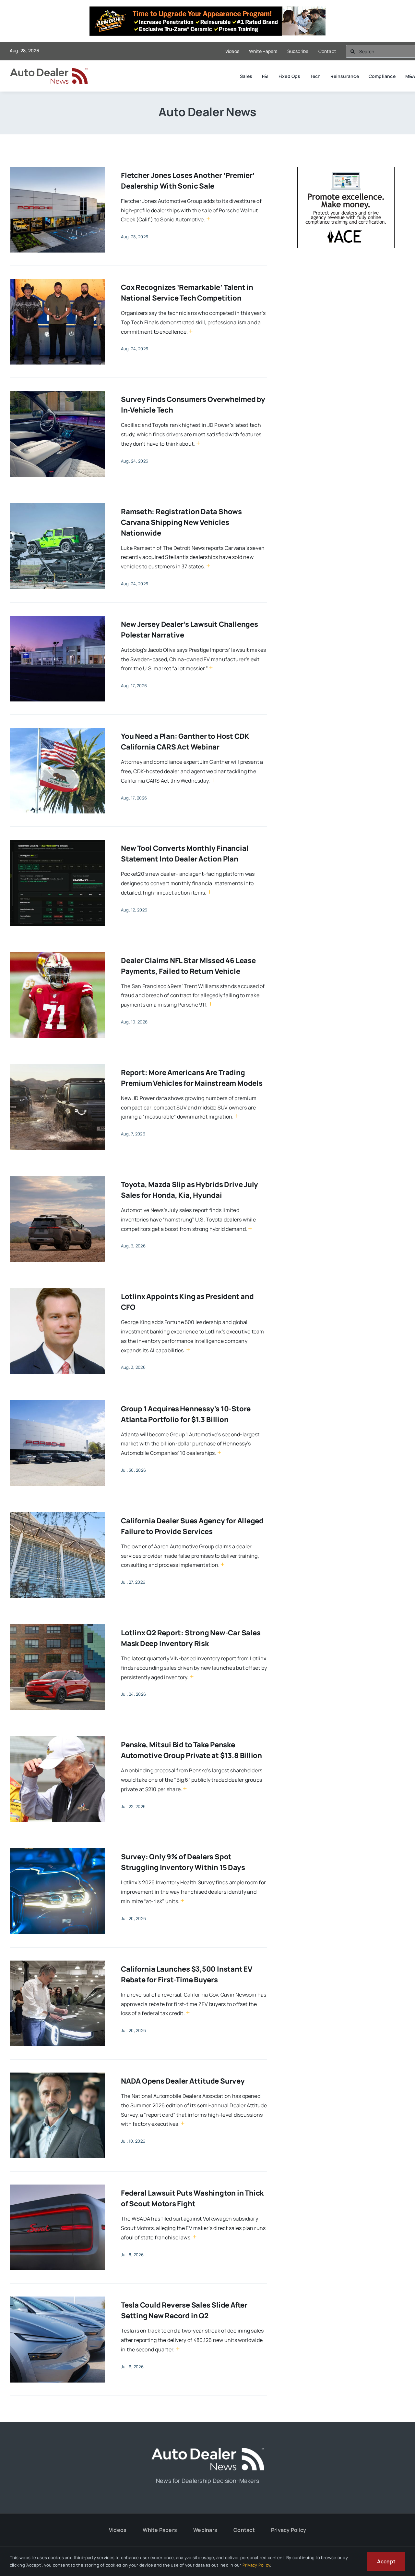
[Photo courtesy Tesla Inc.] (57, 2299)
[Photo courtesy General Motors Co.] (57, 393)
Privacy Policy (256, 2565)
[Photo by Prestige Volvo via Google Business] (57, 618)
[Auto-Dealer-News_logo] (52, 71)
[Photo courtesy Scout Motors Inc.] (57, 2187)
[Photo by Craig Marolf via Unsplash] (57, 506)
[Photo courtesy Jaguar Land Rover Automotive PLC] (57, 1067)
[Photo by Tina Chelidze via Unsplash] (57, 730)
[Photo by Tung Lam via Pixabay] (57, 2075)
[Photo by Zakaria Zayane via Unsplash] (57, 1851)
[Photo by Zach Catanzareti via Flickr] (57, 1739)
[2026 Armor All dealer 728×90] (207, 11)
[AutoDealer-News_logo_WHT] (207, 2450)
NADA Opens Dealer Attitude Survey (183, 2081)
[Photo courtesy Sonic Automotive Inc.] (57, 169)
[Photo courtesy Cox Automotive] (57, 281)
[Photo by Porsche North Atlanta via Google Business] (57, 1403)
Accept (386, 2561)
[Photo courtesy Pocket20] (57, 842)
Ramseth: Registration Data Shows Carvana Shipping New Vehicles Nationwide (181, 522)
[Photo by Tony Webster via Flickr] (57, 1515)
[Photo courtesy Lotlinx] (57, 1291)
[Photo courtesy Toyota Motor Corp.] (57, 1179)
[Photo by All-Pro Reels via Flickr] (57, 955)
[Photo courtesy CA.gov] (57, 1963)
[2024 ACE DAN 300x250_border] (346, 171)
